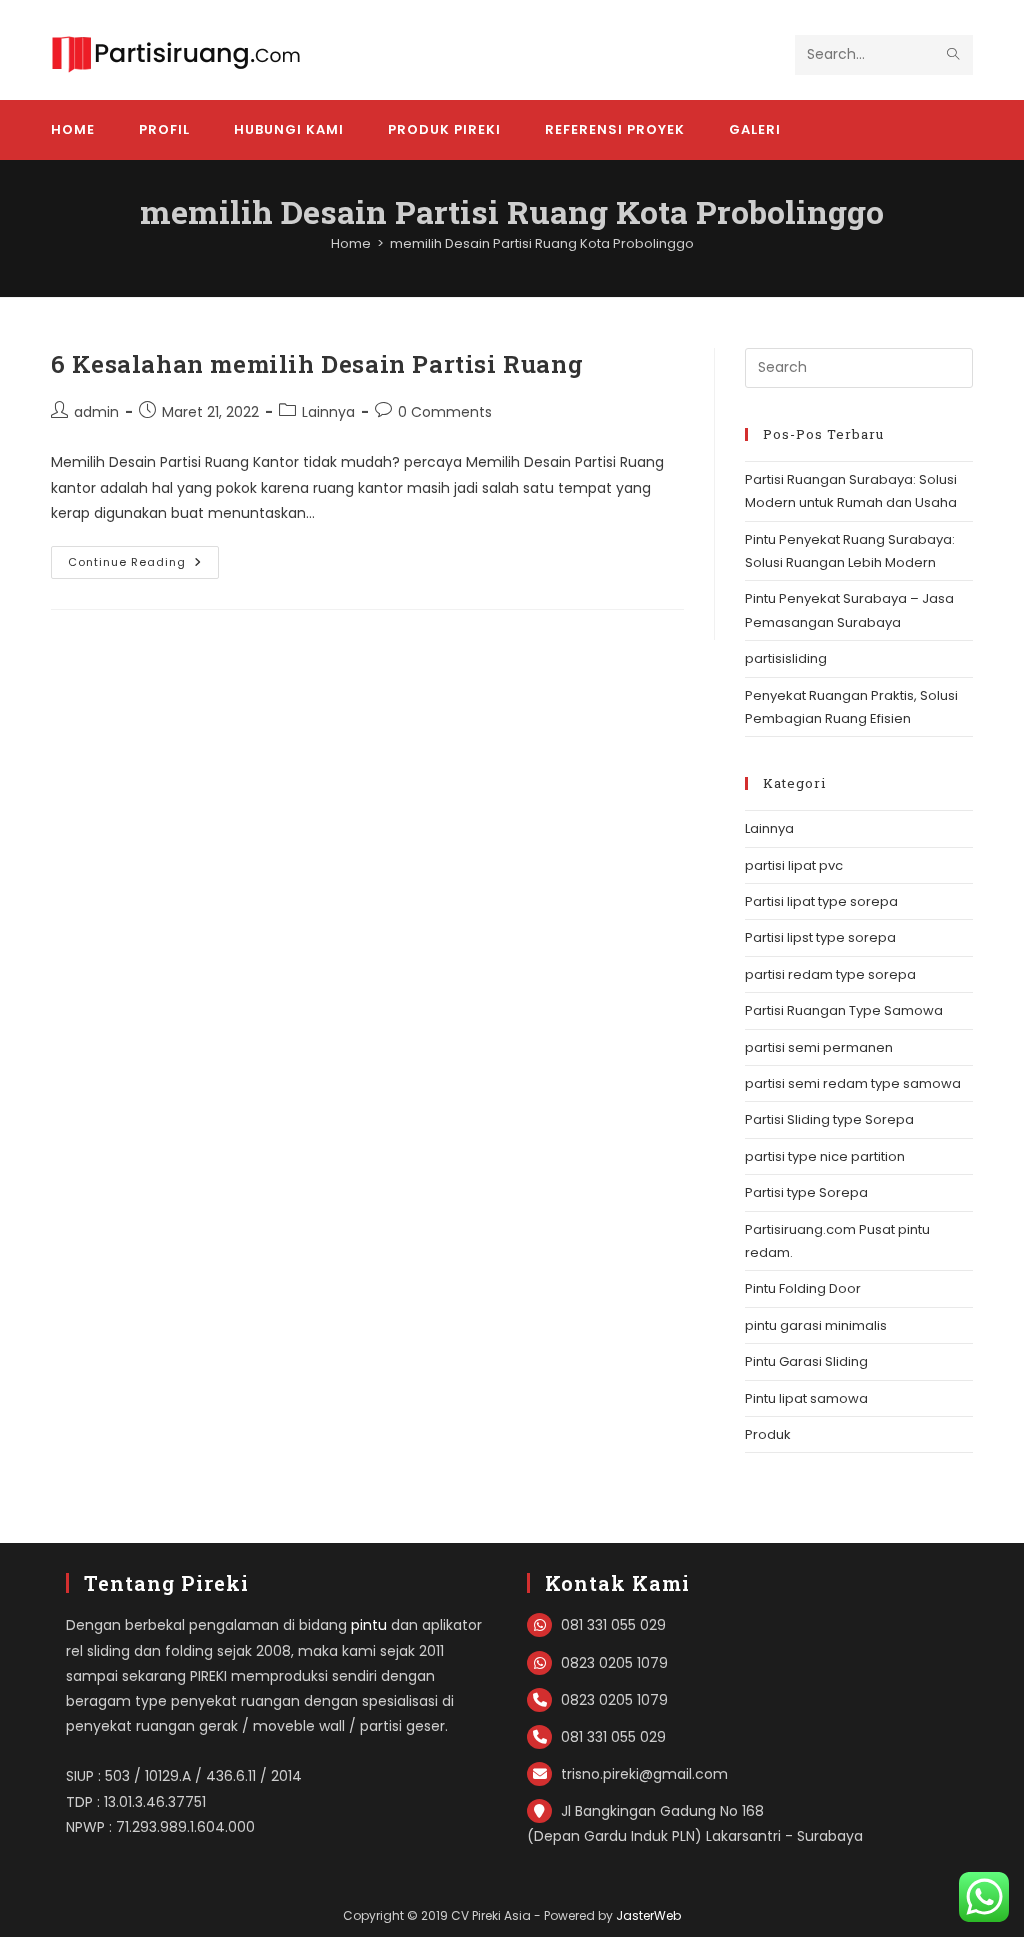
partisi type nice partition (825, 1156)
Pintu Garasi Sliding (806, 1361)
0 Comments (445, 412)
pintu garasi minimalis (816, 1325)
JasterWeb (648, 1915)
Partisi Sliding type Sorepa (829, 1119)
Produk (768, 1434)
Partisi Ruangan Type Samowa (844, 1010)
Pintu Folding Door (803, 1288)
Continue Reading (143, 566)
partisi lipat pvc (794, 865)
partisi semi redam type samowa (853, 1083)
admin (96, 412)
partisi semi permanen (819, 1047)
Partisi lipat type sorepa (821, 901)
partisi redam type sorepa (830, 974)
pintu (369, 1625)
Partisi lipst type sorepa (820, 937)
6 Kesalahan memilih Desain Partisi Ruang (317, 364)
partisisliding (786, 658)
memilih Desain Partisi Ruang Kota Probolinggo (542, 243)
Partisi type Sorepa (806, 1192)
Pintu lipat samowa (806, 1398)
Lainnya (328, 412)
